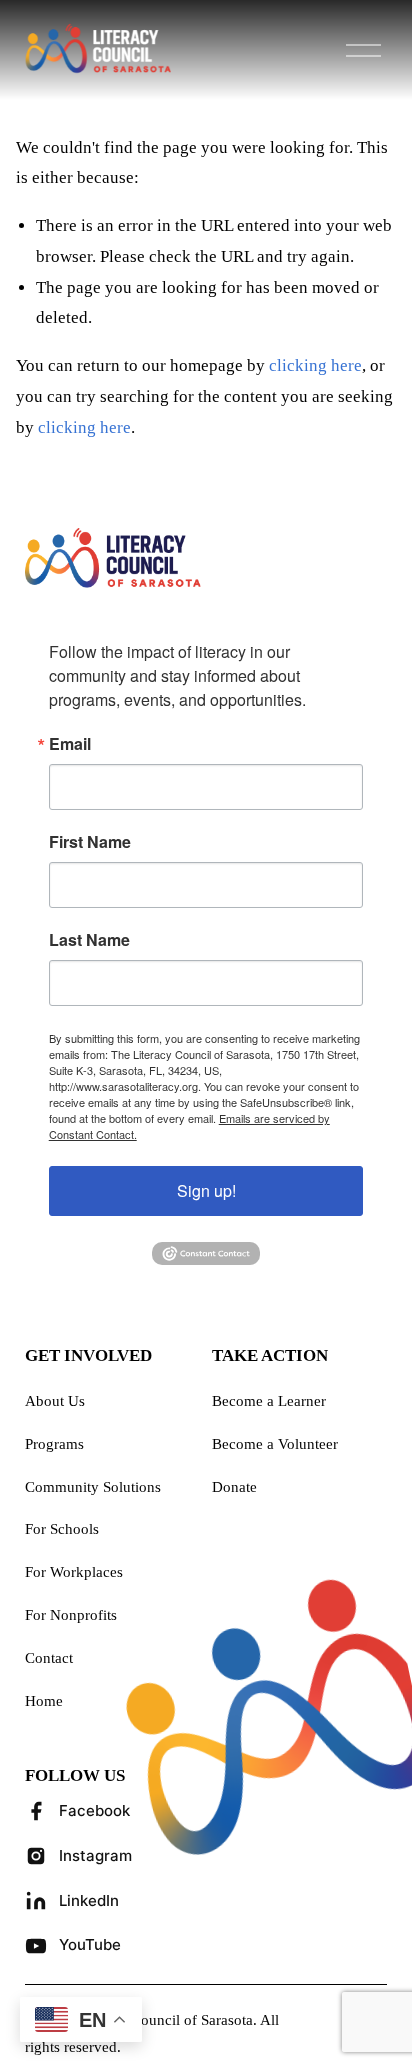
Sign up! (206, 1190)
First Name (90, 842)
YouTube (90, 1944)
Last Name (89, 940)
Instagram (95, 1855)
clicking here (315, 365)
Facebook (94, 1810)
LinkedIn (89, 1900)
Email (70, 744)
